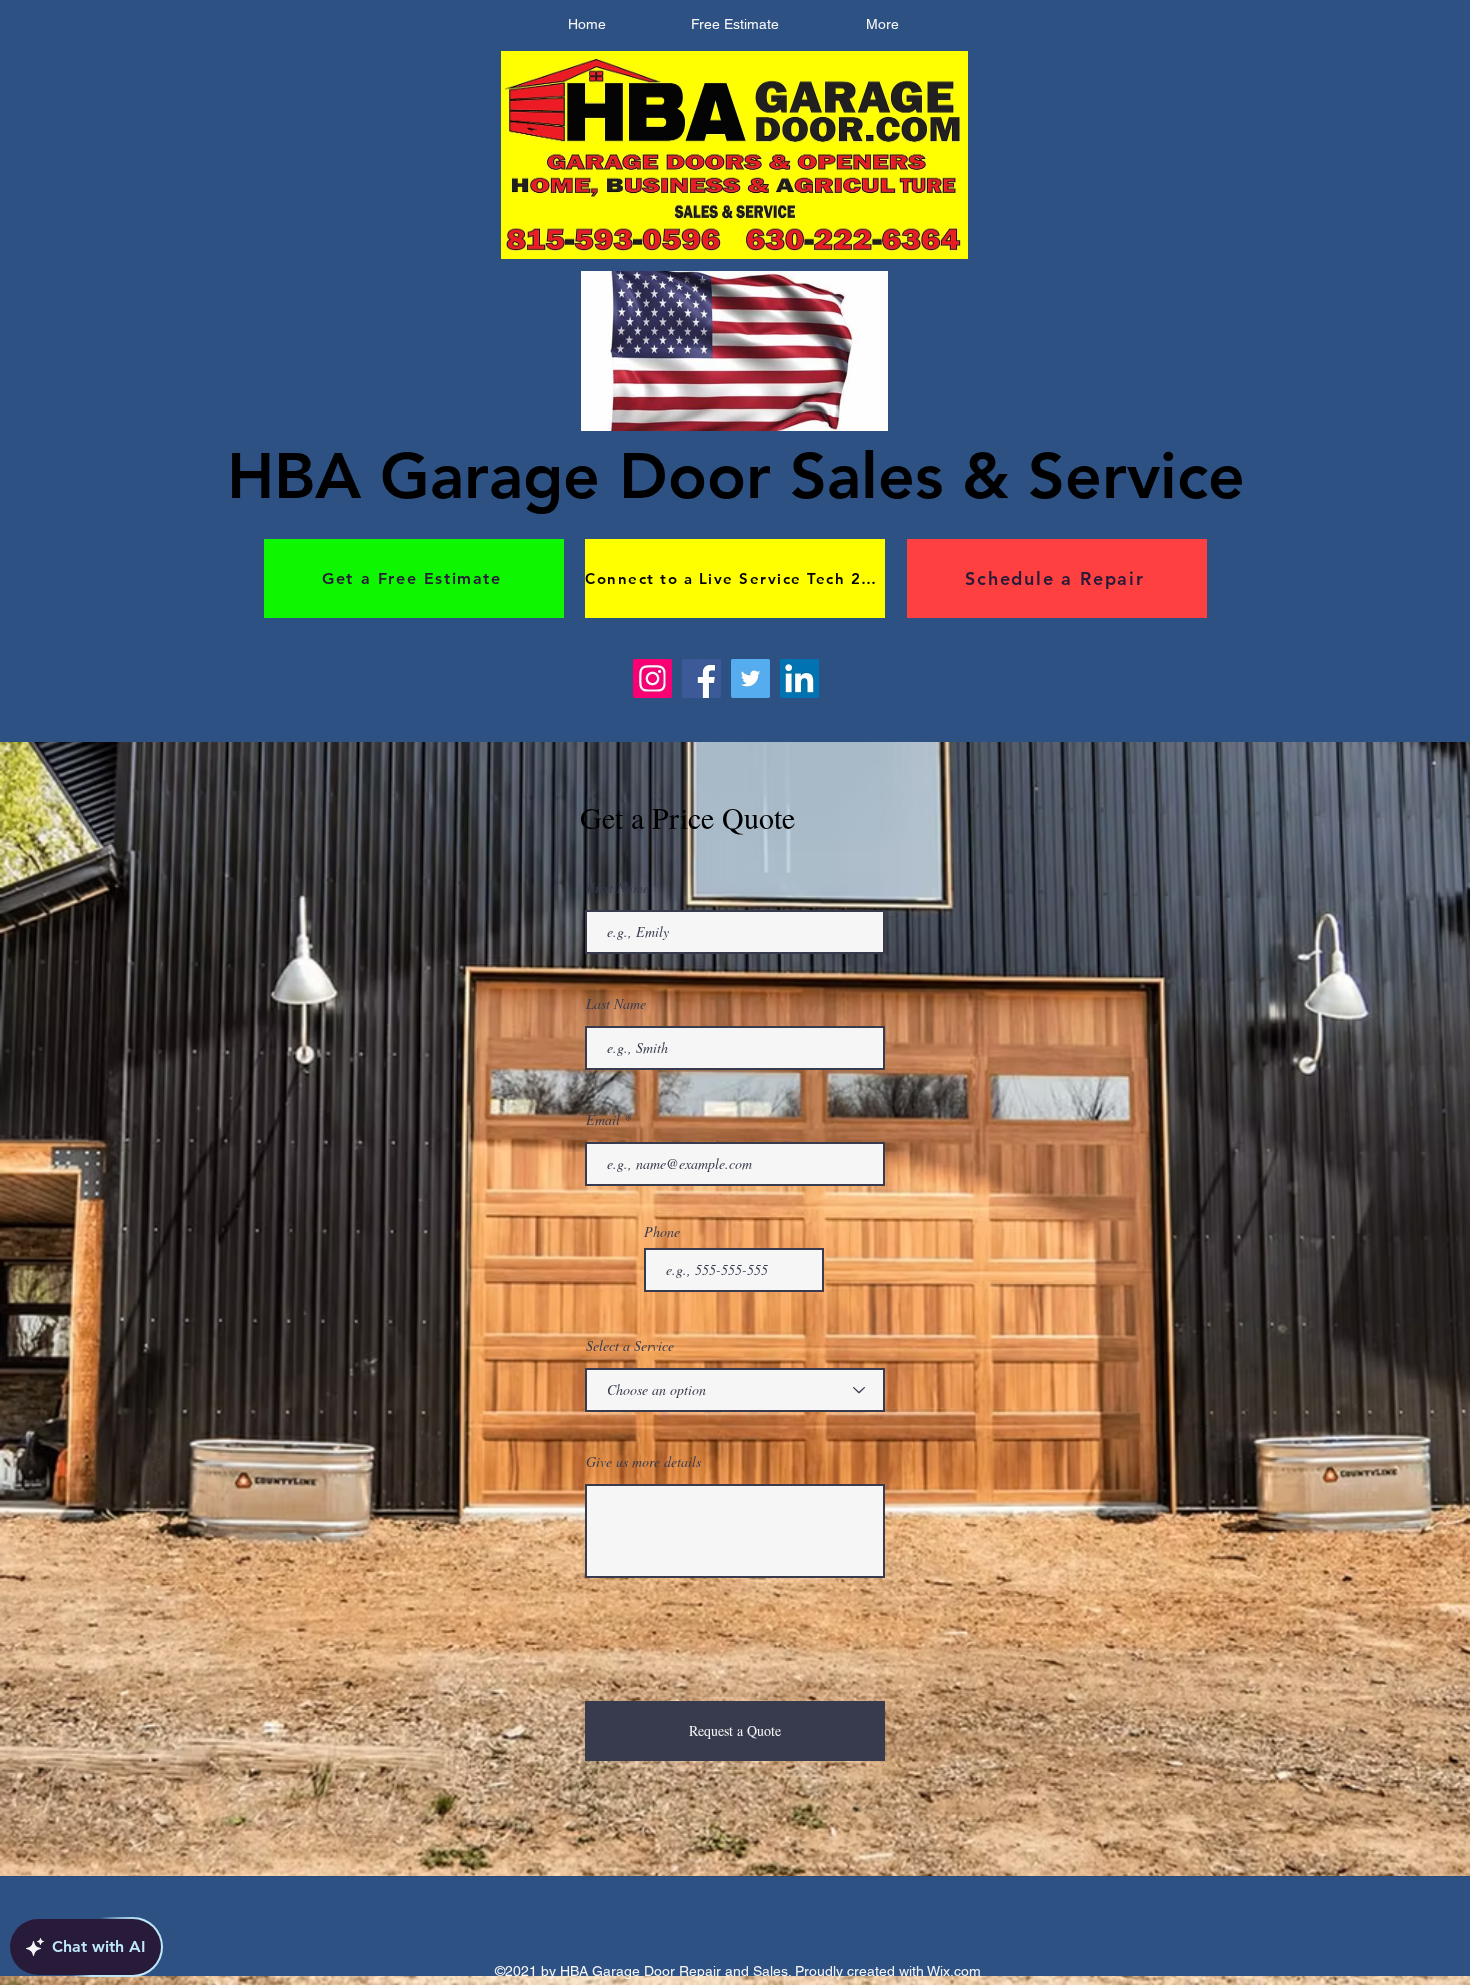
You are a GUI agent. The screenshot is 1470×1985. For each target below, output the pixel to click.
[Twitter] (750, 678)
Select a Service (630, 1346)
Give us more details (643, 1462)
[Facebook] (701, 678)
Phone (662, 1232)
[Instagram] (652, 678)
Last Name (616, 1004)
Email (603, 1120)
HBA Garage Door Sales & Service (736, 475)
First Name (617, 888)
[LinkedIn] (799, 678)
